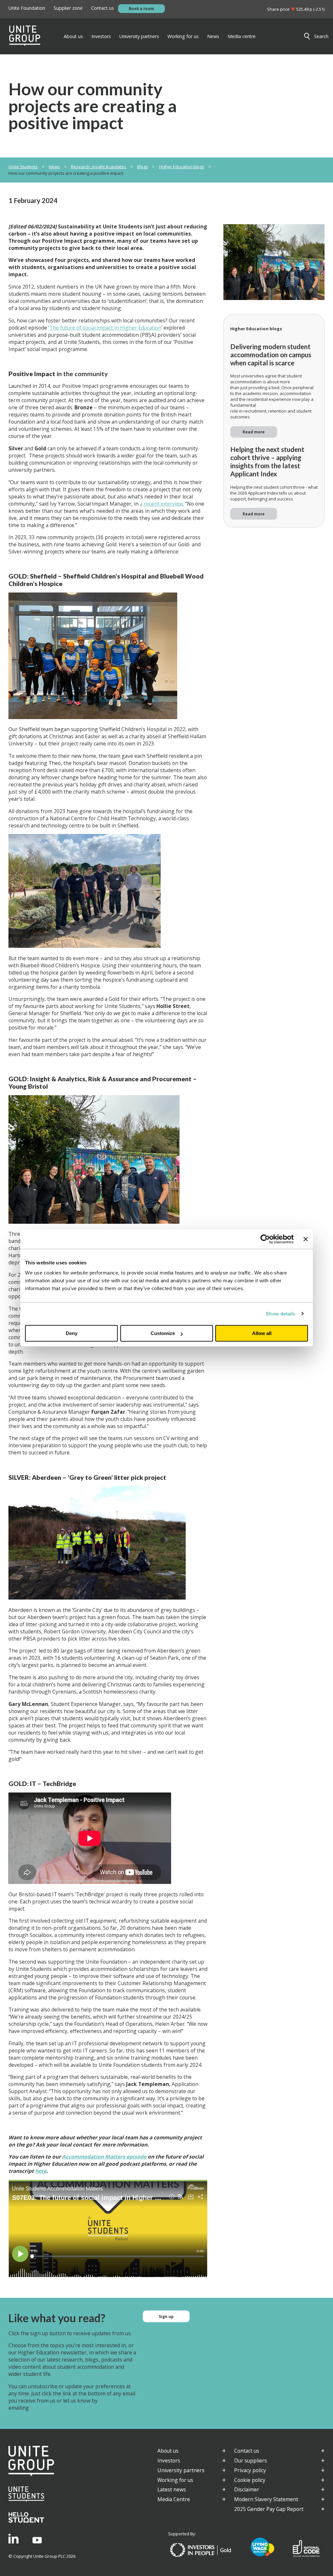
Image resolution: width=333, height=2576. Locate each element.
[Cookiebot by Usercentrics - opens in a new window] (265, 1239)
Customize (163, 1333)
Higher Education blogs (182, 167)
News (54, 167)
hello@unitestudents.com (60, 2408)
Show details (280, 1314)
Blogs (143, 167)
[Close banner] (306, 1239)
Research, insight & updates (99, 167)
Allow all (262, 1333)
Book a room (141, 8)
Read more (254, 432)
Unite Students (23, 167)
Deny (72, 1333)
